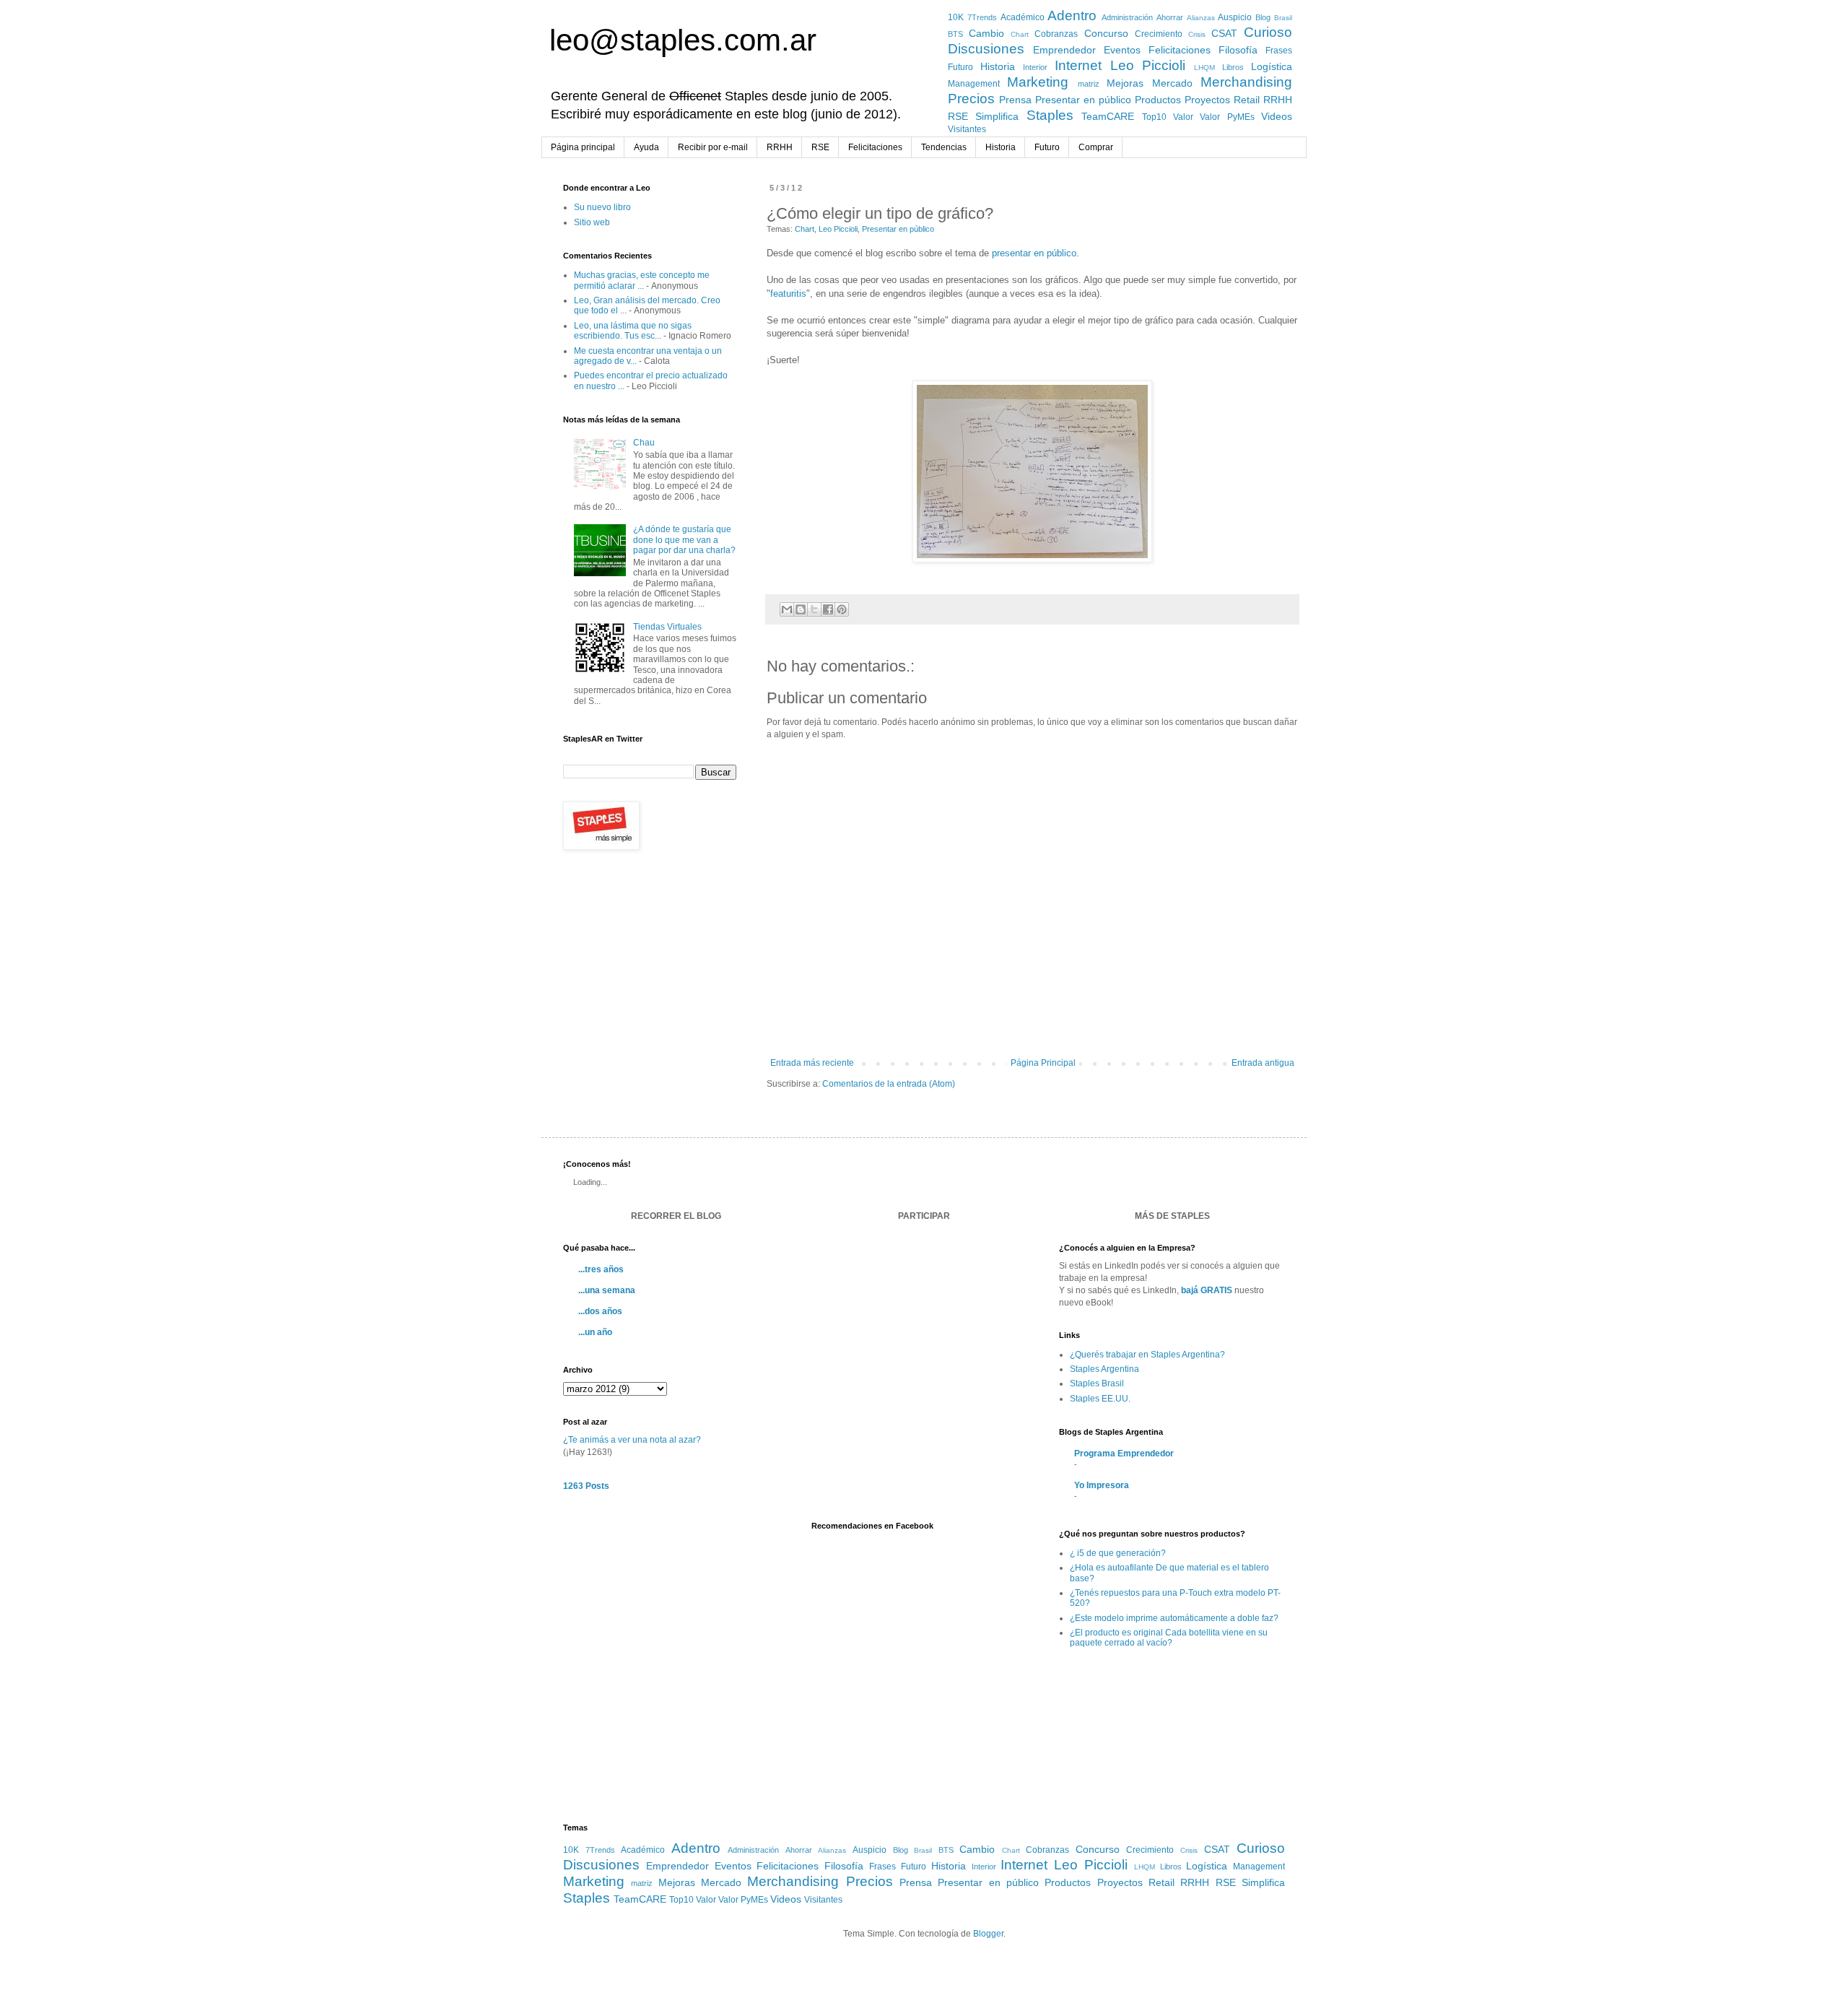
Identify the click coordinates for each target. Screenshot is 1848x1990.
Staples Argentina (1104, 1369)
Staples (1050, 115)
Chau (644, 443)
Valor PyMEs (1227, 117)
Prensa (1015, 100)
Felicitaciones (1180, 50)
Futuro (960, 67)
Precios (971, 99)
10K (956, 17)
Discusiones (986, 49)
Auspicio (1235, 17)
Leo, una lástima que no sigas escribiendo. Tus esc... (633, 331)
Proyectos (1207, 100)
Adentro (1072, 16)
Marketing (1038, 82)
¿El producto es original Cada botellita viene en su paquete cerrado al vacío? (1169, 1638)
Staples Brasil (1097, 1383)
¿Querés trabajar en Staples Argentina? (1147, 1355)
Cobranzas (1056, 34)
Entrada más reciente (812, 1063)
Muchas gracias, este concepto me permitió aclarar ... (642, 280)
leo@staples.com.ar (683, 40)
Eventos (1122, 50)
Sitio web (592, 222)
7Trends (982, 17)
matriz (1089, 84)
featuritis (788, 294)
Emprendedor (1064, 50)
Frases (1279, 51)
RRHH (1278, 100)
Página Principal (1043, 1063)
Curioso (1268, 32)
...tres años (601, 1269)
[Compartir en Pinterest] (842, 609)
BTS (955, 34)
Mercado (1172, 83)
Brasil (1283, 18)
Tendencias (944, 147)
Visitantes (967, 129)
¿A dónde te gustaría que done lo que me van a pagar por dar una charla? (684, 540)
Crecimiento (1159, 34)
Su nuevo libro (602, 207)
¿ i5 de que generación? (1118, 1553)
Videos (1277, 116)
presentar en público (1034, 253)
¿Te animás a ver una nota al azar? (632, 1440)
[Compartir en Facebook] (828, 609)
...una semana (607, 1290)
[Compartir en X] (814, 609)
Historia (998, 66)
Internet (1078, 65)
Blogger (988, 1934)
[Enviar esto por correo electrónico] (787, 609)
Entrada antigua (1263, 1063)
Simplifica (997, 116)
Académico (1023, 17)
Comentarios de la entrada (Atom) (889, 1084)
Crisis (1197, 34)
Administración (1127, 17)
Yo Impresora (1102, 1485)
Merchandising (1246, 82)
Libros (1233, 67)
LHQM (1204, 68)
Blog (1263, 17)
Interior (1035, 67)
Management (974, 84)
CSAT (1224, 33)
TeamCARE (1108, 116)
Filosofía (1238, 50)
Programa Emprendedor (1124, 1454)
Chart (1020, 34)
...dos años (600, 1311)
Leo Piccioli (1148, 65)
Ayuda (646, 147)
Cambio (986, 33)
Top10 (1154, 117)
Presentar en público (1083, 100)
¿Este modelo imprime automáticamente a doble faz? (1174, 1618)
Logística (1272, 66)
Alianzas (1201, 18)
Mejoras (1125, 83)
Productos (1158, 100)
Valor (1183, 117)
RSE (958, 116)
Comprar (1096, 147)
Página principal (583, 147)
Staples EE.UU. (1100, 1399)
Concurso (1106, 33)
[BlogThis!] (801, 609)
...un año (595, 1332)
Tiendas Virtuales (667, 627)
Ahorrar (1170, 17)
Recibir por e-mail (713, 147)
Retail (1247, 100)
